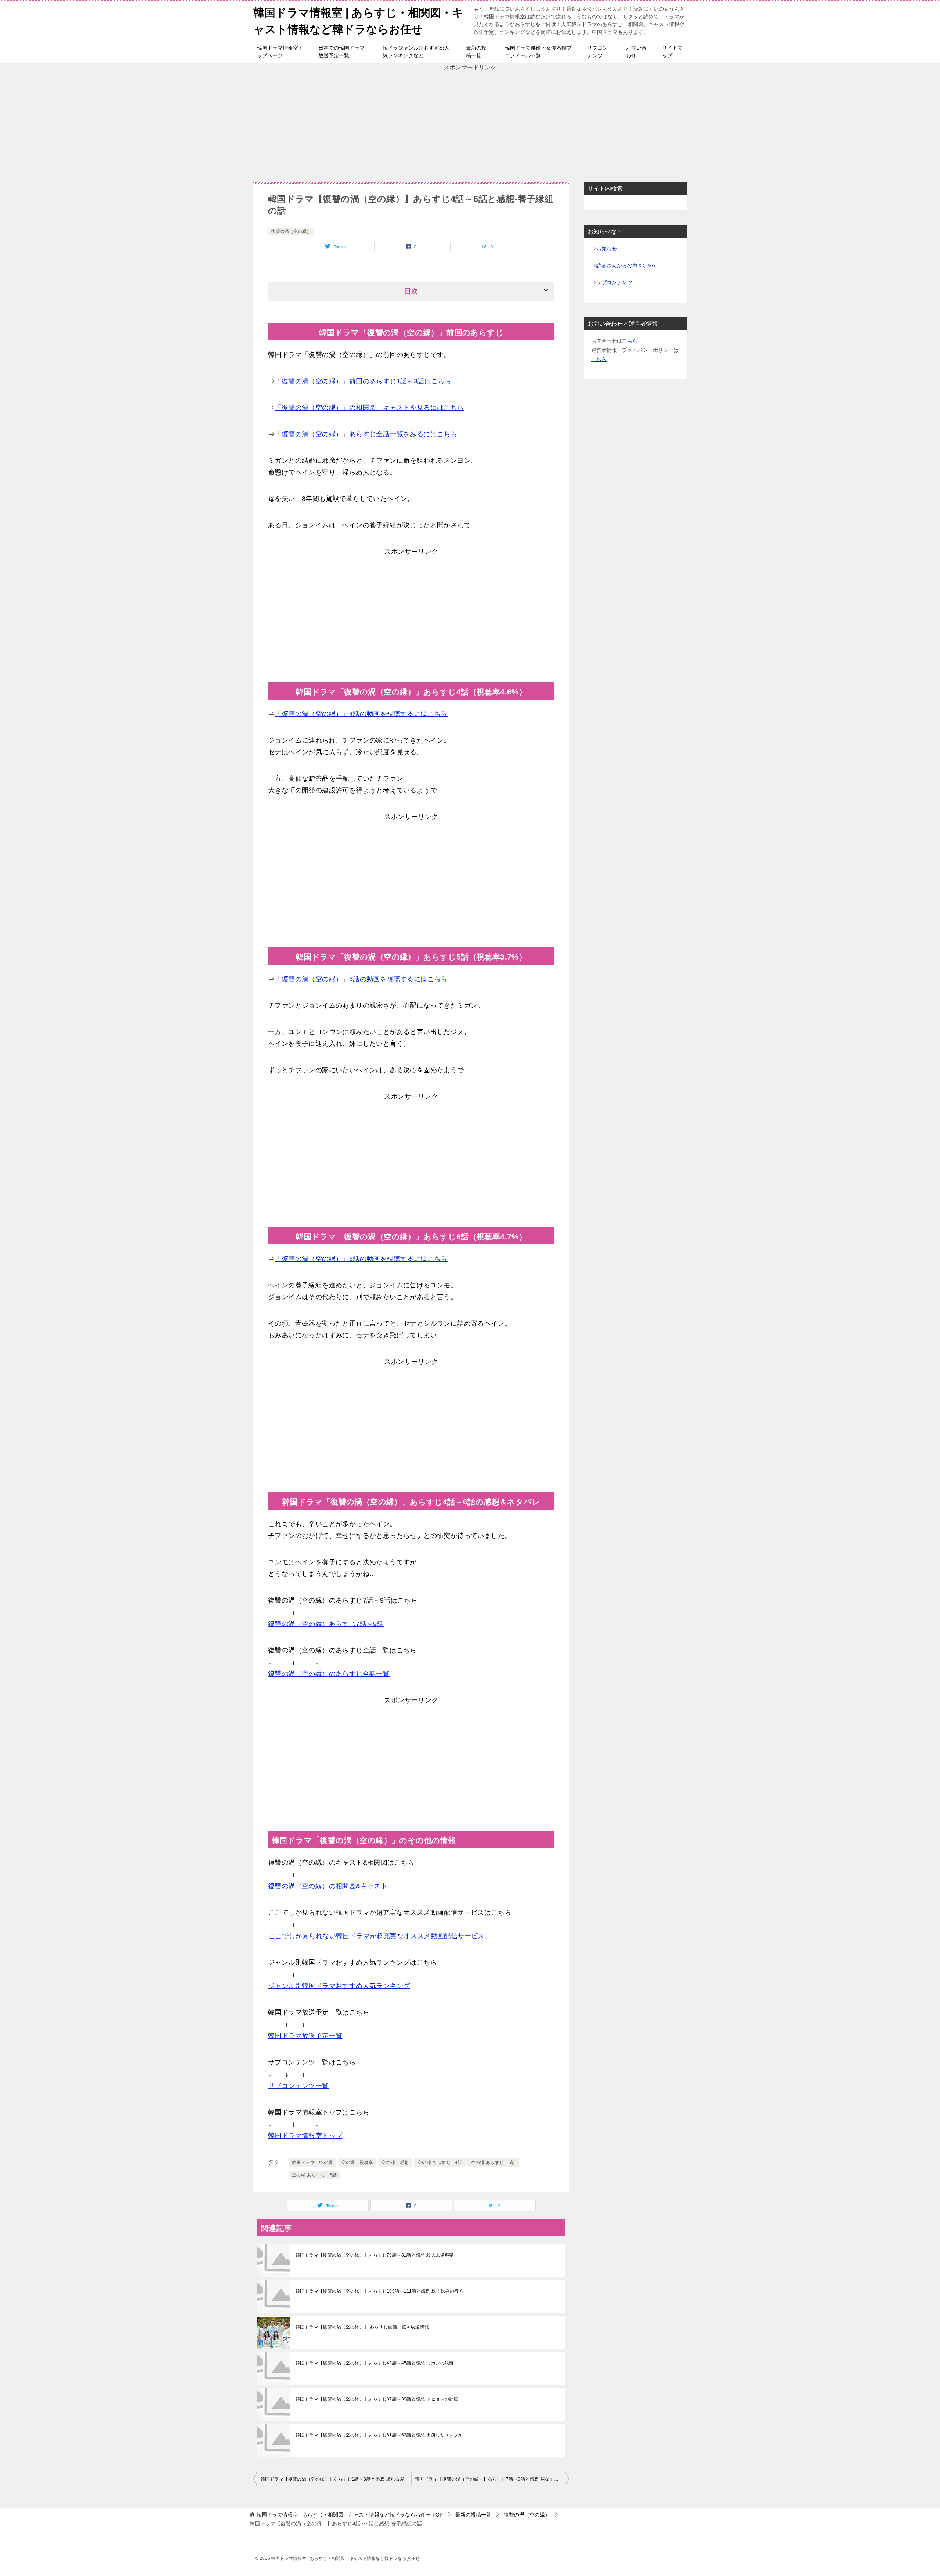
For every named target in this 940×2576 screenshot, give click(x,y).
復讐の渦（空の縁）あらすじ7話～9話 (326, 1624)
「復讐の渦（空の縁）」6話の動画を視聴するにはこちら (361, 1259)
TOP (350, 2515)
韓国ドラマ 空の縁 (312, 2163)
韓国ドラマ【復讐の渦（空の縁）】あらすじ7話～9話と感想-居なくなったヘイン (492, 2479)
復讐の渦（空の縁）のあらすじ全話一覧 (329, 1674)
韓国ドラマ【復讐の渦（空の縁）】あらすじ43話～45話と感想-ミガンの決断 (375, 2363)
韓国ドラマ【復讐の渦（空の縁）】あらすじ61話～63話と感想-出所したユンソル (379, 2435)
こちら (630, 341)
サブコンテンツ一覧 (299, 2086)
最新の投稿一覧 (476, 52)
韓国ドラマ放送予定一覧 (305, 2036)
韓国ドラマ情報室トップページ (280, 52)
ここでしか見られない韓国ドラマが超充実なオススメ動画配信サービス (377, 1936)
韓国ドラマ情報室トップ (305, 2136)
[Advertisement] (470, 123)
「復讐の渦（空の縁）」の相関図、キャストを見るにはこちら (369, 408)
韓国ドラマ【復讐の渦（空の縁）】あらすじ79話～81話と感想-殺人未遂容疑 (375, 2255)
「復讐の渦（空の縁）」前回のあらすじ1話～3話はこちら (363, 381)
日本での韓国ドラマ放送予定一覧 (341, 52)
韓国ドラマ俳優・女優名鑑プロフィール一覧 (538, 52)
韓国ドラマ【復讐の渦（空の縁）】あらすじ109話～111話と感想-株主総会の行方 (379, 2291)
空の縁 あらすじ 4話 (440, 2163)
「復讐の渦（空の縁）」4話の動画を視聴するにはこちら (361, 714)
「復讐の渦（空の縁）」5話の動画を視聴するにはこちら (361, 979)
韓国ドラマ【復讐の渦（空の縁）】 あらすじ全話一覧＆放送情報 (362, 2327)
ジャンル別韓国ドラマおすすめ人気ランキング (339, 1986)
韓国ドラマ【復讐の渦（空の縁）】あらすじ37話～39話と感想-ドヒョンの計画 (377, 2399)
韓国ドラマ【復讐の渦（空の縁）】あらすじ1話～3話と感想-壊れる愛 (332, 2479)
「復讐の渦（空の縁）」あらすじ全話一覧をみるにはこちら (366, 434)
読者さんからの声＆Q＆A (626, 265)
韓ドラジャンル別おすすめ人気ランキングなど (416, 52)
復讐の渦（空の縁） (291, 231)
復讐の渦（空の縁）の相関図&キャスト (328, 1886)
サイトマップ (672, 52)
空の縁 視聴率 (357, 2163)
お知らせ (607, 249)
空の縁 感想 (395, 2163)
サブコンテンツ (597, 52)
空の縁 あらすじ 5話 (493, 2163)
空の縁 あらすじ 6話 (314, 2175)
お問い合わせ (636, 52)
